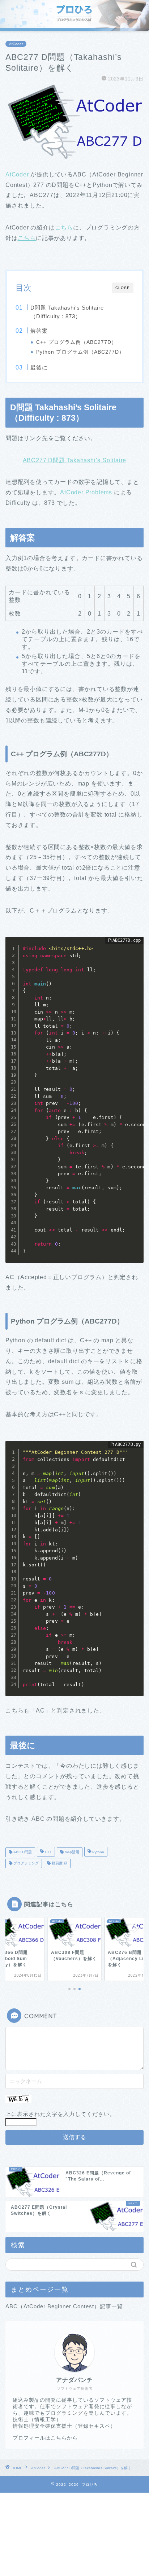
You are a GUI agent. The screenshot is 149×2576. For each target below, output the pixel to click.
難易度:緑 (59, 1863)
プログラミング (25, 1863)
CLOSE (123, 288)
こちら (64, 228)
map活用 (71, 1852)
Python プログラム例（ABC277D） (80, 352)
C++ (48, 1852)
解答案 (39, 331)
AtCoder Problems (86, 492)
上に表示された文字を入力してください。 (60, 2114)
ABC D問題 (22, 1852)
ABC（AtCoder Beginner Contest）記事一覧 (64, 2306)
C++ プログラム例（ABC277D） (76, 342)
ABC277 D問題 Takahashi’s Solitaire (75, 460)
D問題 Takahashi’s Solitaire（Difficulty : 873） (67, 312)
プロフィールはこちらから (45, 2438)
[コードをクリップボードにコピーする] (135, 952)
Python (98, 1852)
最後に (39, 368)
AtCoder (16, 44)
